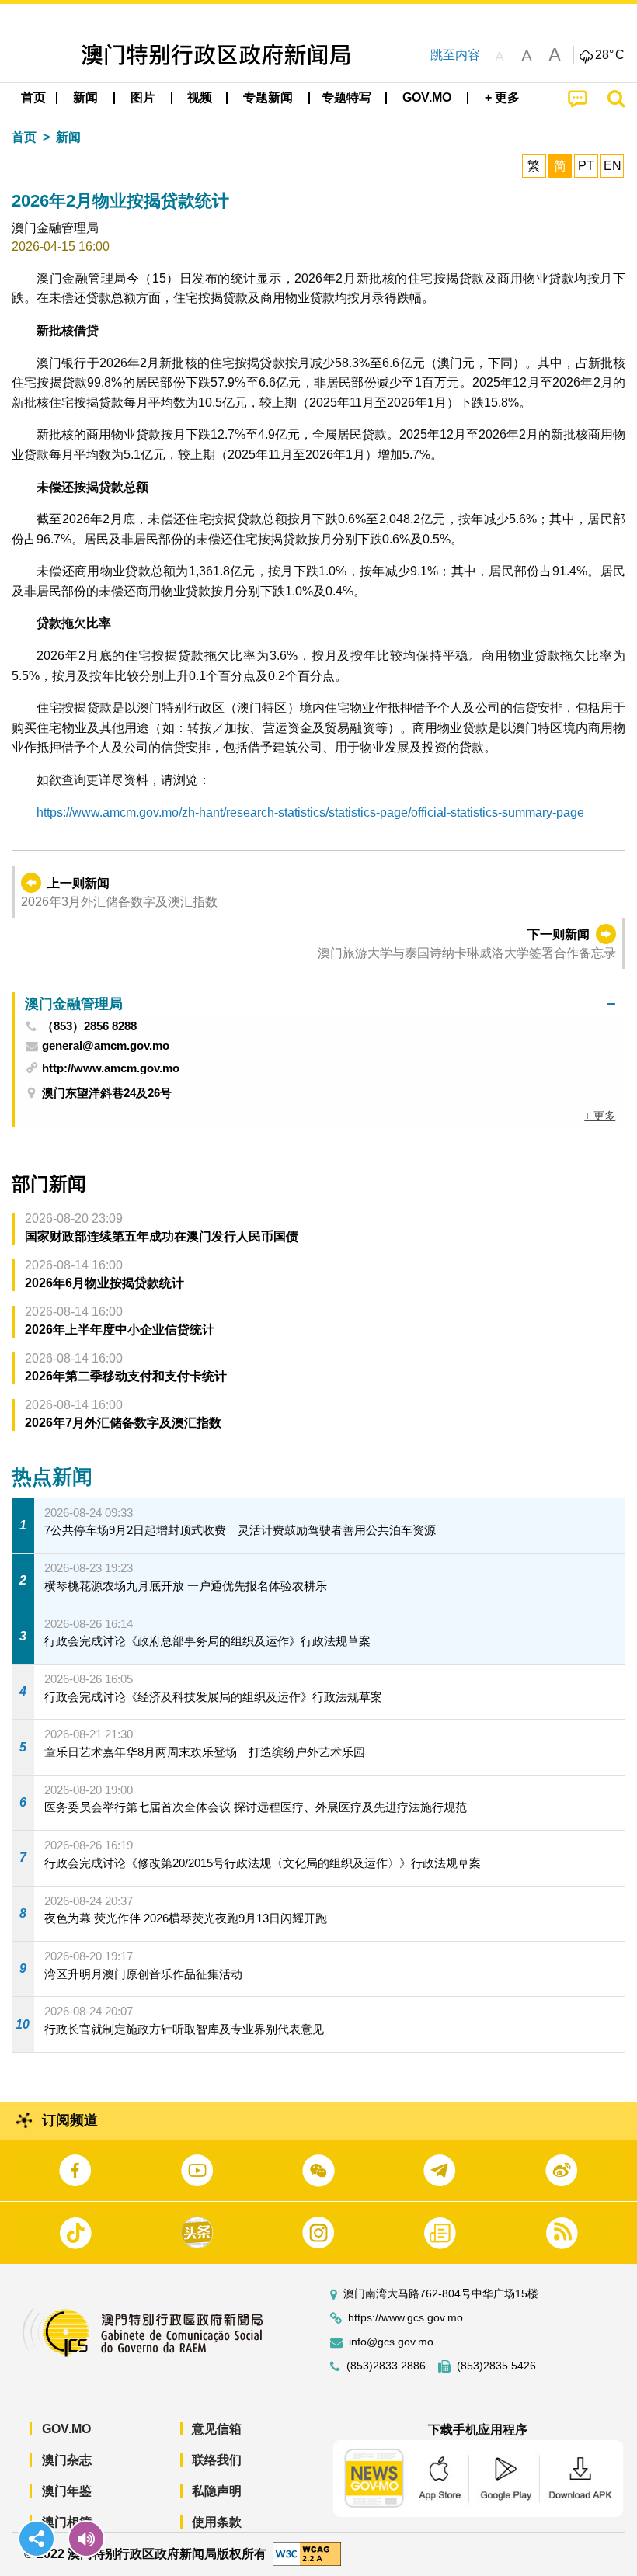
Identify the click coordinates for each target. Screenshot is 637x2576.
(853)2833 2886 (386, 2366)
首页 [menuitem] (33, 97)
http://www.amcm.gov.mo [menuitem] (111, 1068)
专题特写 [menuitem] (346, 97)
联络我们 (217, 2460)
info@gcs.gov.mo (391, 2342)
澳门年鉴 (67, 2491)
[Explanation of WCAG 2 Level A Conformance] (307, 2553)
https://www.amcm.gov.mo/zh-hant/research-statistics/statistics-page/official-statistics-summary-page (310, 812)
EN (613, 166)
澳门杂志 (67, 2460)
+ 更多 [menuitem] (600, 1116)
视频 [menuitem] (200, 97)
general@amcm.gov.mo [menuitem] (106, 1046)
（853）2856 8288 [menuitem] (89, 1026)
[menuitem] (86, 98)
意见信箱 (217, 2429)
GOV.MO (66, 2429)
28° (610, 55)
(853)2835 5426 (496, 2366)
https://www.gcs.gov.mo (406, 2318)
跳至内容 (455, 55)
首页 (24, 137)
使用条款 (217, 2522)
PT (586, 166)
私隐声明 (217, 2491)
